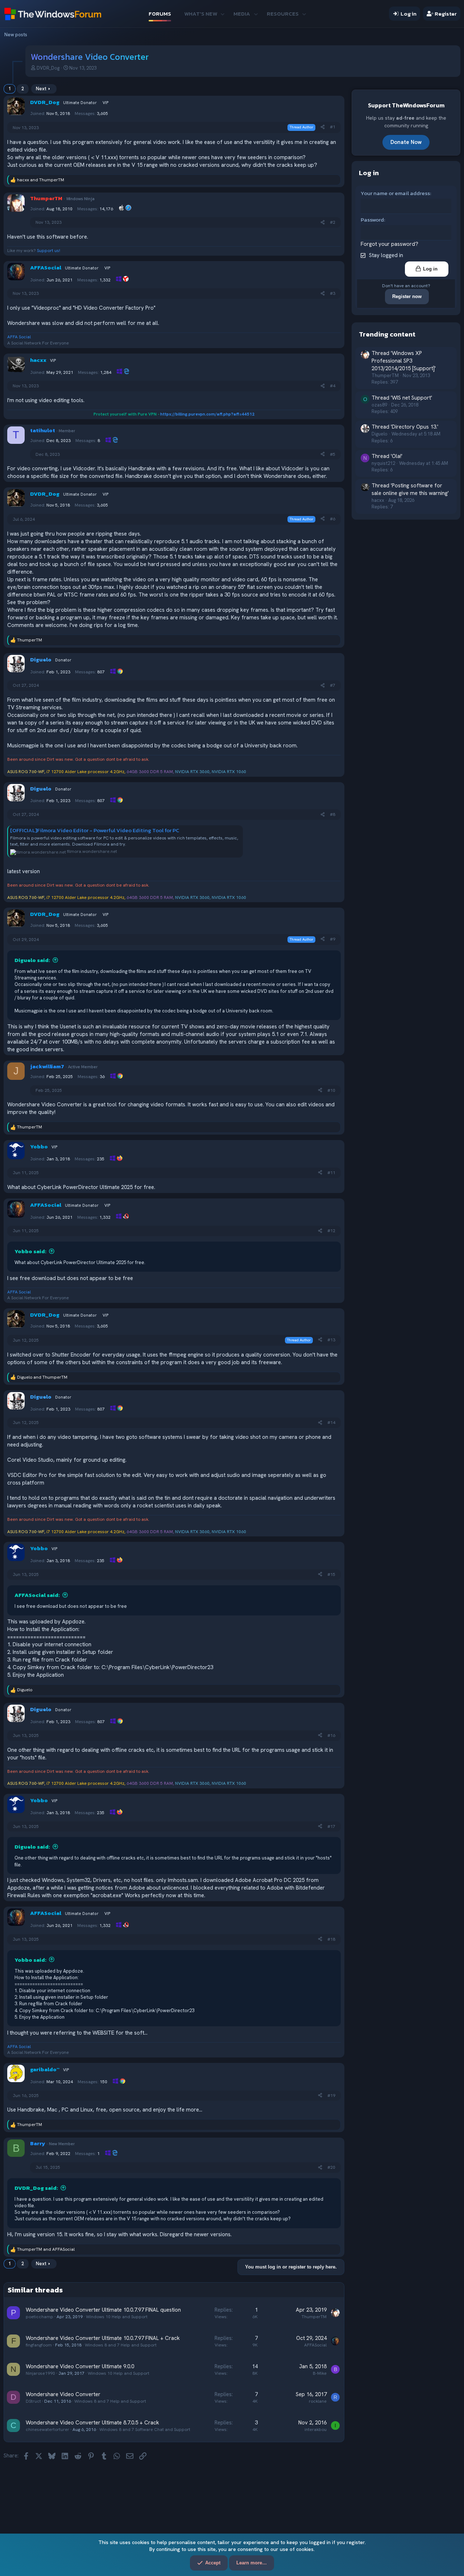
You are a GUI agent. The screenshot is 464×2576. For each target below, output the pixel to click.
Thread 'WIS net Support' (402, 397)
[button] (222, 14)
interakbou (316, 2430)
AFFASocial (315, 2345)
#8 (333, 814)
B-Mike (320, 2373)
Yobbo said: (30, 1251)
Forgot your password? (390, 244)
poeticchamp (40, 2317)
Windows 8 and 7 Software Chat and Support (145, 2430)
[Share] (323, 127)
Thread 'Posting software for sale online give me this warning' (410, 489)
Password (372, 220)
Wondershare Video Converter (63, 2394)
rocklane (318, 2401)
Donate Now (406, 142)
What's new (201, 14)
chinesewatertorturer (47, 2430)
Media (242, 14)
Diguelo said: (32, 960)
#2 (333, 222)
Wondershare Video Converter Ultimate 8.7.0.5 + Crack (92, 2423)
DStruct (33, 2401)
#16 (331, 1735)
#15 (331, 1574)
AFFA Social (19, 337)
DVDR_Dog (48, 68)
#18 (331, 1939)
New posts (16, 35)
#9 (333, 939)
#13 (331, 1340)
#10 (331, 1090)
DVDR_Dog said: (36, 2188)
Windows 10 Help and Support (117, 2317)
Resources (283, 14)
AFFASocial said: (37, 1595)
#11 (331, 1173)
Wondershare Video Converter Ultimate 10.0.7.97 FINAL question (103, 2310)
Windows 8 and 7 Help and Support (121, 2345)
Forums (160, 14)
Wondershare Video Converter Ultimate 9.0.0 (80, 2366)
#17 (331, 1826)
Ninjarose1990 (40, 2373)
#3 (333, 293)
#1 (333, 127)
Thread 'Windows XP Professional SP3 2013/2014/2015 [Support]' (404, 361)
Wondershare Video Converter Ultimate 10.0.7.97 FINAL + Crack (103, 2338)
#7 (333, 685)
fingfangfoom (39, 2345)
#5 (333, 454)
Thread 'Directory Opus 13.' (405, 427)
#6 (333, 519)
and (41, 180)
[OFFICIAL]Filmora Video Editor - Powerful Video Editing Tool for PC (95, 830)
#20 (331, 2167)
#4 (333, 386)
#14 (331, 1423)
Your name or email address (395, 193)
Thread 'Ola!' (387, 456)
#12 (331, 1231)
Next (41, 89)
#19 (331, 2096)
